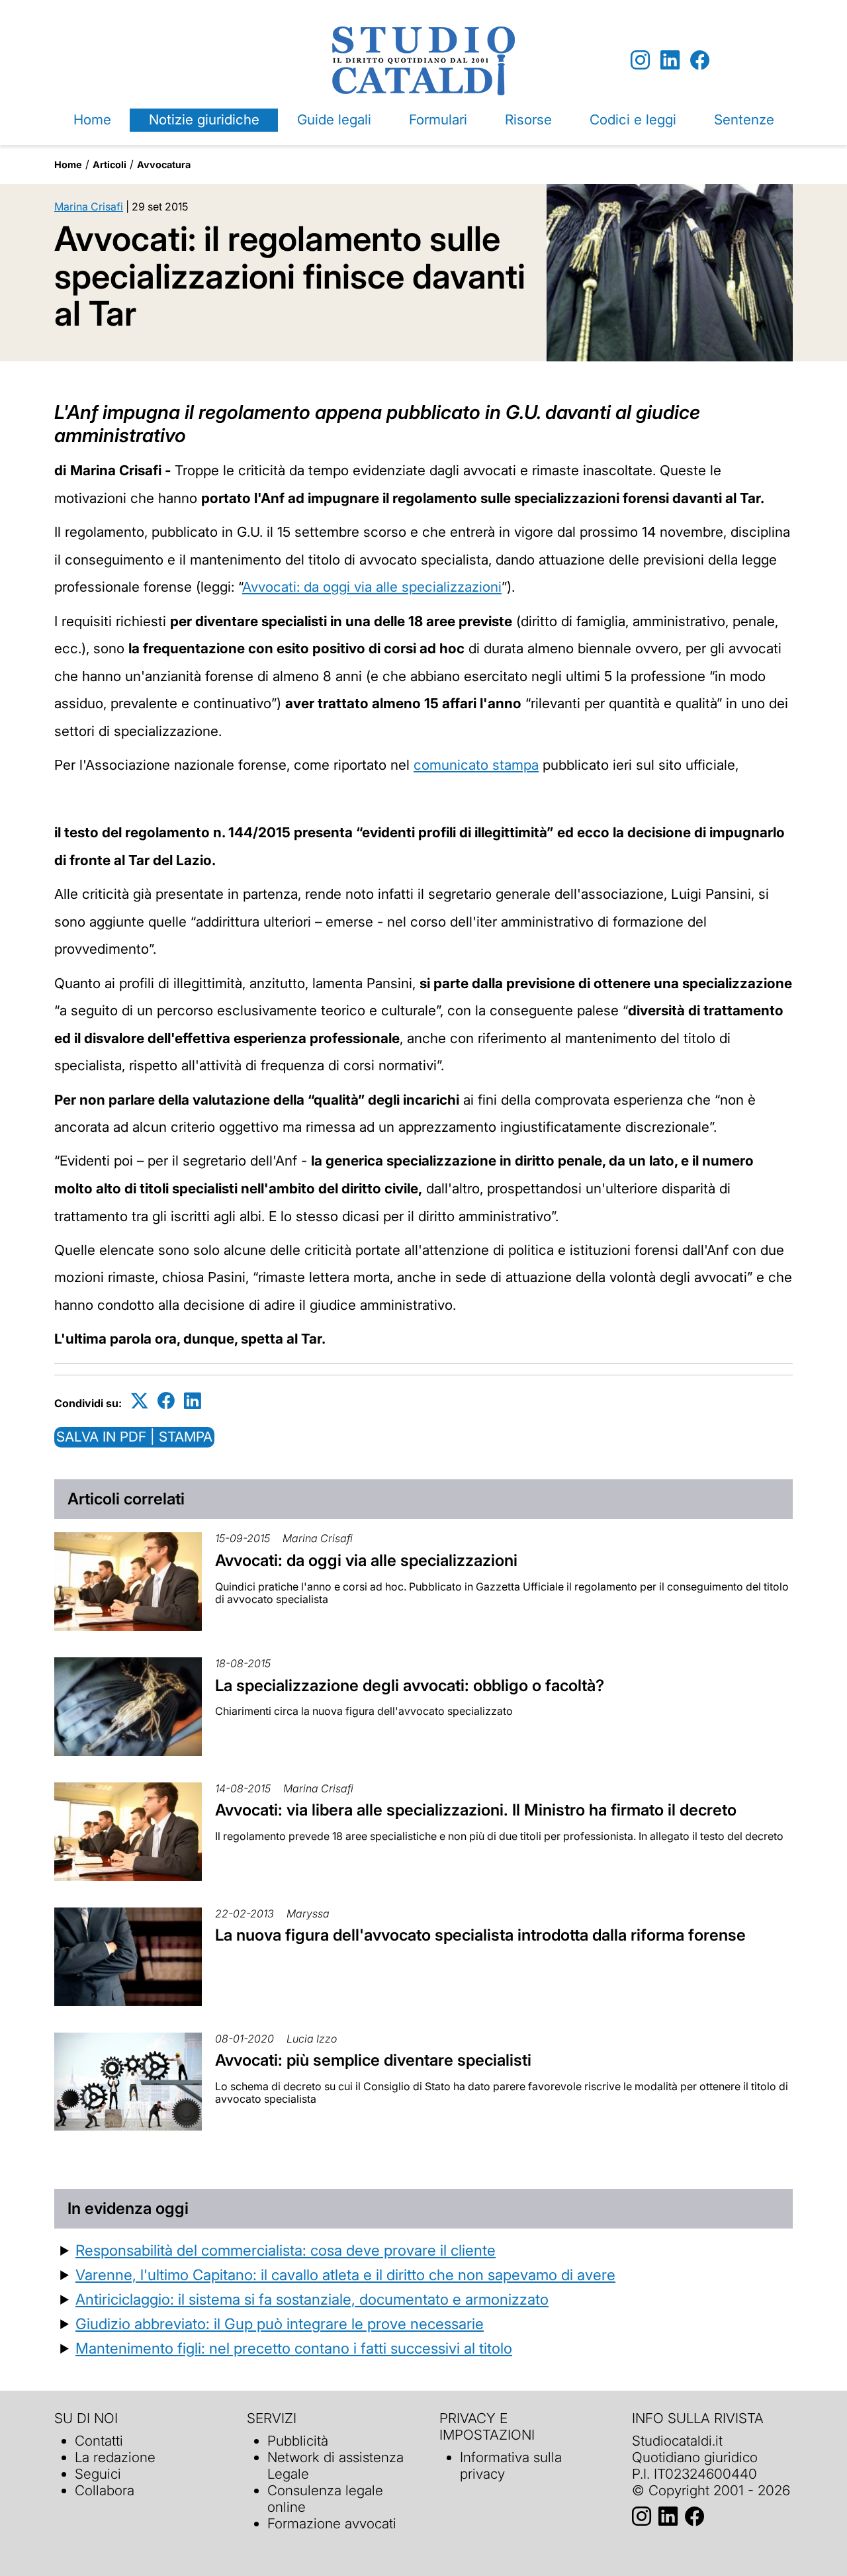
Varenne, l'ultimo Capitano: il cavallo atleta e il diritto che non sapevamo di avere (345, 2275)
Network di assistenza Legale (335, 2465)
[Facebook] (700, 61)
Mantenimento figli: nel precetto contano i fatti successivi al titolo (294, 2348)
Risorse (528, 119)
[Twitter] (140, 1401)
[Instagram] (640, 61)
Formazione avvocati (332, 2523)
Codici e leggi (633, 119)
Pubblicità (298, 2441)
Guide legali (334, 119)
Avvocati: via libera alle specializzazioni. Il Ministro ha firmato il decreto (476, 1810)
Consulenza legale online (325, 2499)
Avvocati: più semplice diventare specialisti (373, 2060)
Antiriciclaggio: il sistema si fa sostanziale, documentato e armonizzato (312, 2299)
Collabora (105, 2490)
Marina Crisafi (89, 207)
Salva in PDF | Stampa (134, 1437)
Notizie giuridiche (204, 119)
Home (92, 119)
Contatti (99, 2441)
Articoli (110, 164)
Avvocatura (164, 164)
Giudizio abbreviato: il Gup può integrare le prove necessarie (280, 2323)
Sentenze (744, 119)
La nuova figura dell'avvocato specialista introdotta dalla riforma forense (480, 1935)
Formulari (438, 119)
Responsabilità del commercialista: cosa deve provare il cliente (286, 2250)
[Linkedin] (670, 61)
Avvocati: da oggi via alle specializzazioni (372, 587)
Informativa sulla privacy (511, 2465)
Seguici (98, 2474)
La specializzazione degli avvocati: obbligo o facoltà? (410, 1685)
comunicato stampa (476, 765)
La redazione (115, 2457)
